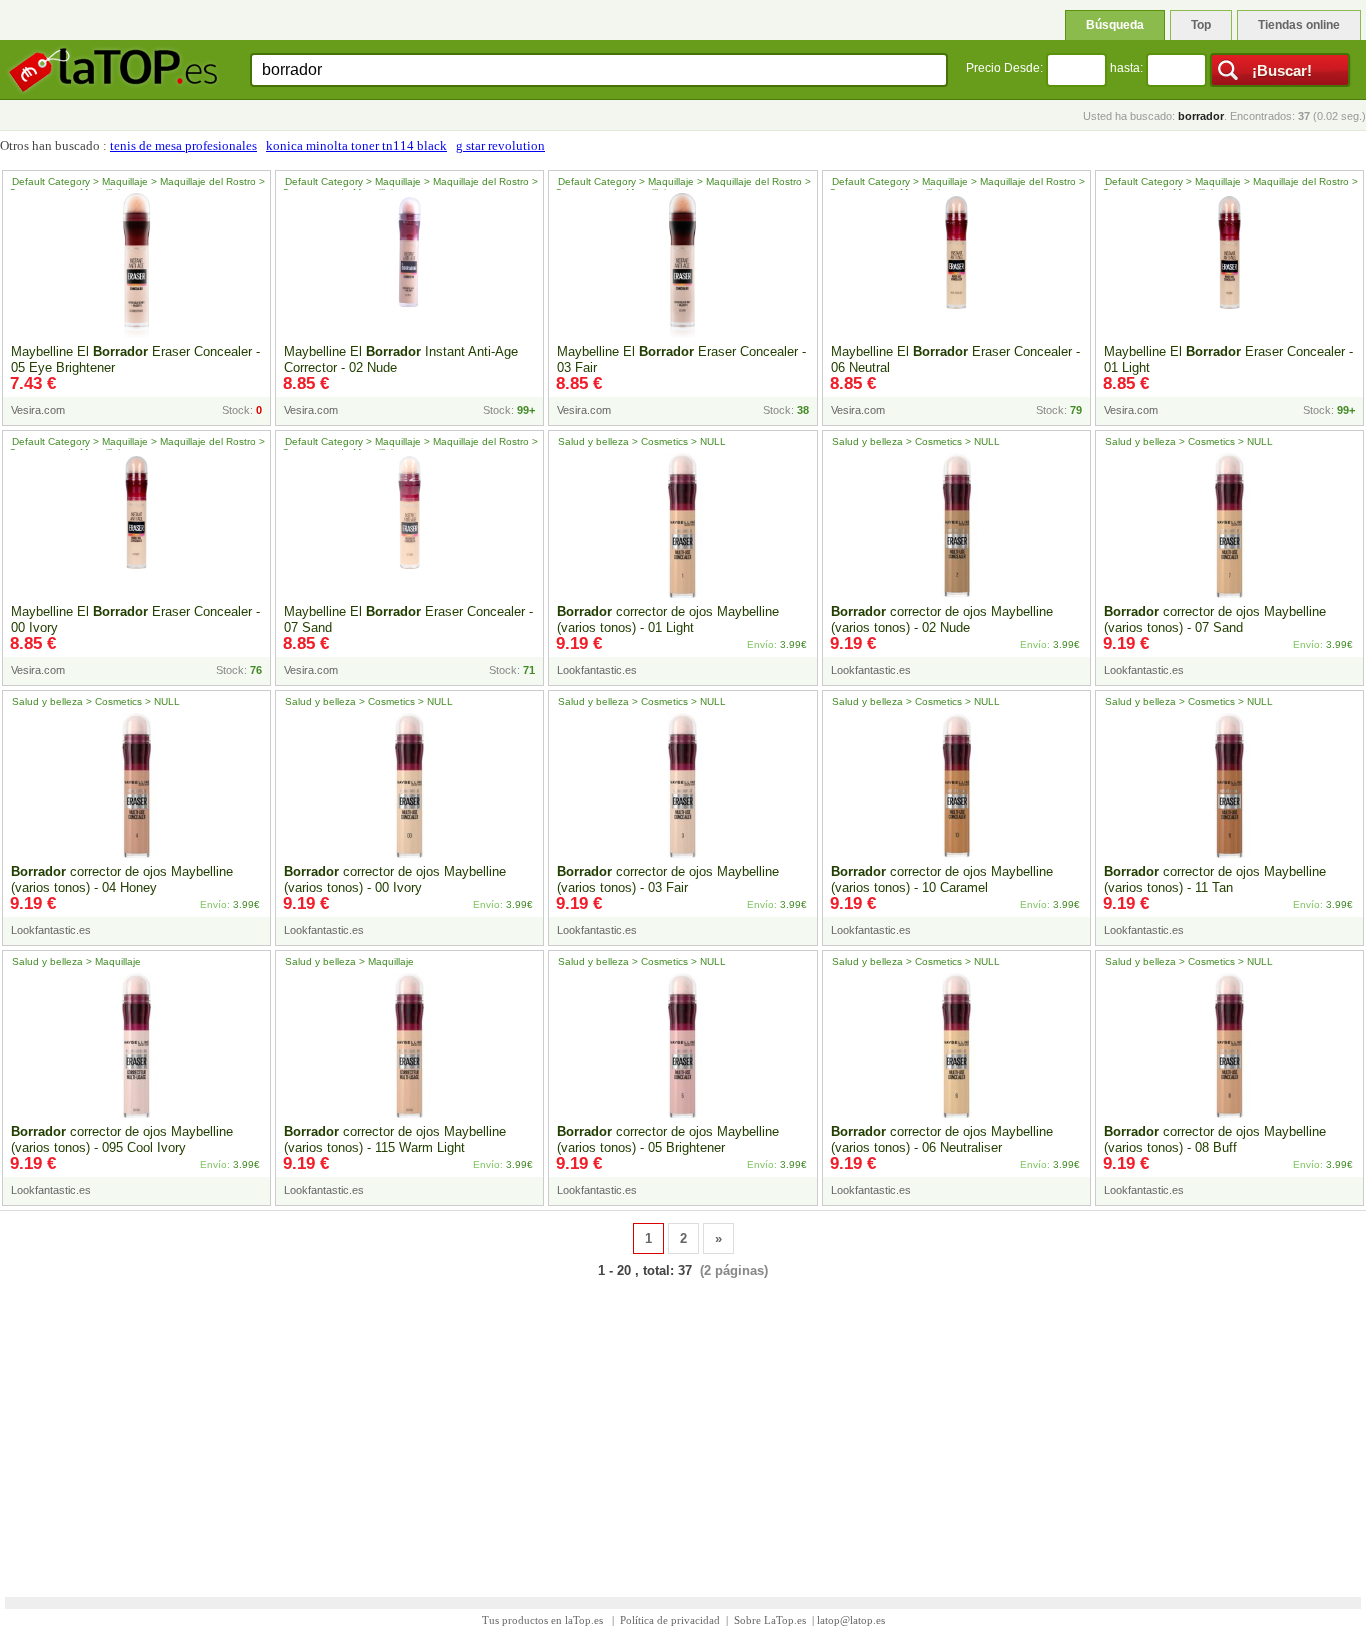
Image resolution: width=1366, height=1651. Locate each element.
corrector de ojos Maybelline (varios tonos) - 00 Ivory (395, 879)
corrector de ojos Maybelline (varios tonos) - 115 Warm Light (395, 1139)
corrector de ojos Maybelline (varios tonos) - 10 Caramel (942, 879)
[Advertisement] (683, 1425)
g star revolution (500, 145)
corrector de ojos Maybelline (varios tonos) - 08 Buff (1215, 1139)
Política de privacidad (670, 1620)
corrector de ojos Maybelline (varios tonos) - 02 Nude (942, 619)
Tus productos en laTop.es (544, 1620)
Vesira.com (38, 410)
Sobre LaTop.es (770, 1620)
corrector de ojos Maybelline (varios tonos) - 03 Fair (668, 879)
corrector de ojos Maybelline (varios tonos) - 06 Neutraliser (942, 1139)
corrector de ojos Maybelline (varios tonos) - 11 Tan (1215, 879)
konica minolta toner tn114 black (356, 145)
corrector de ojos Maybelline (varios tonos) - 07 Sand (1215, 619)
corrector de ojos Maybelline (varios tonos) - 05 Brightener (668, 1139)
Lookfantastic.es (597, 670)
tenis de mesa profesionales (183, 145)
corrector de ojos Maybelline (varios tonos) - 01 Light (668, 619)
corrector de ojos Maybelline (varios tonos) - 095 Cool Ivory (122, 1139)
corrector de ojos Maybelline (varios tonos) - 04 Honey (122, 879)
